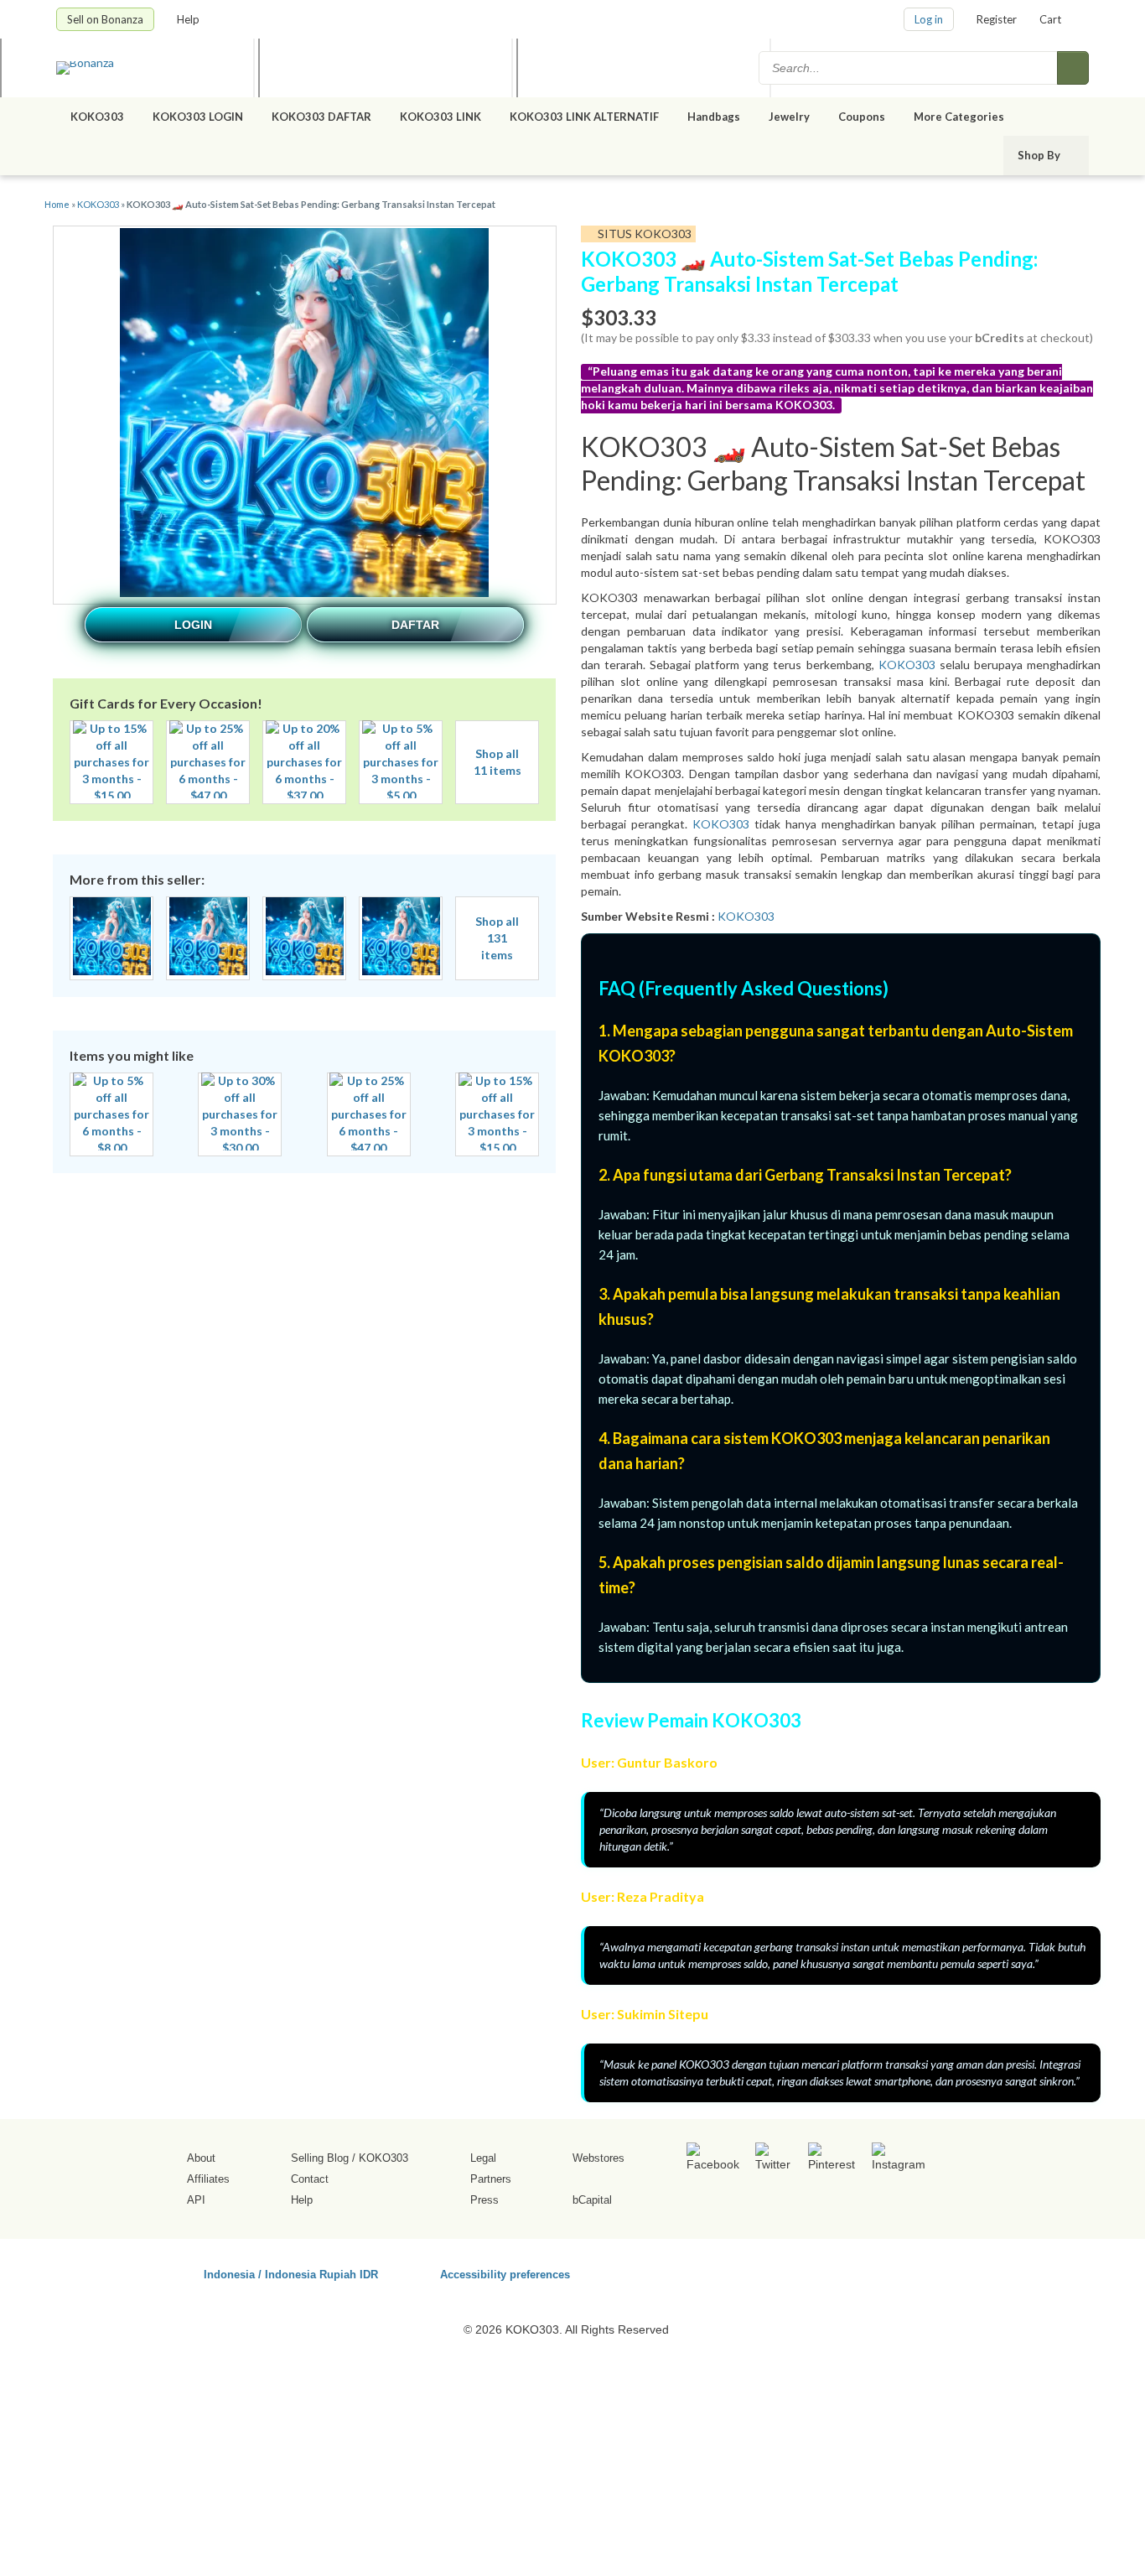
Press (484, 2200)
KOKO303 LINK (440, 117)
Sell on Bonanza (105, 19)
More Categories (960, 117)
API (196, 2200)
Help (189, 19)
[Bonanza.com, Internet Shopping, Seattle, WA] (848, 2272)
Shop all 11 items (497, 762)
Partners (491, 2179)
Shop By (1040, 155)
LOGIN (193, 625)
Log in (929, 19)
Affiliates (208, 2179)
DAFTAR (415, 625)
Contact (310, 2179)
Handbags (714, 117)
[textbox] (909, 68)
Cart (1050, 19)
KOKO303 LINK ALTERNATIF (584, 117)
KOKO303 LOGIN (198, 117)
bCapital (592, 2200)
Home (57, 204)
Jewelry (789, 117)
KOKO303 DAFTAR (321, 117)
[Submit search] (1073, 68)
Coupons (862, 117)
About (201, 2158)
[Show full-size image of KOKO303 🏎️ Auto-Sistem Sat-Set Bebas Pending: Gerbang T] (304, 415)
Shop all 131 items (497, 938)
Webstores (598, 2158)
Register (997, 19)
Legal (483, 2158)
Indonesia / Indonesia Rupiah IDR (291, 2274)
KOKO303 (97, 117)
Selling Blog (320, 2158)
